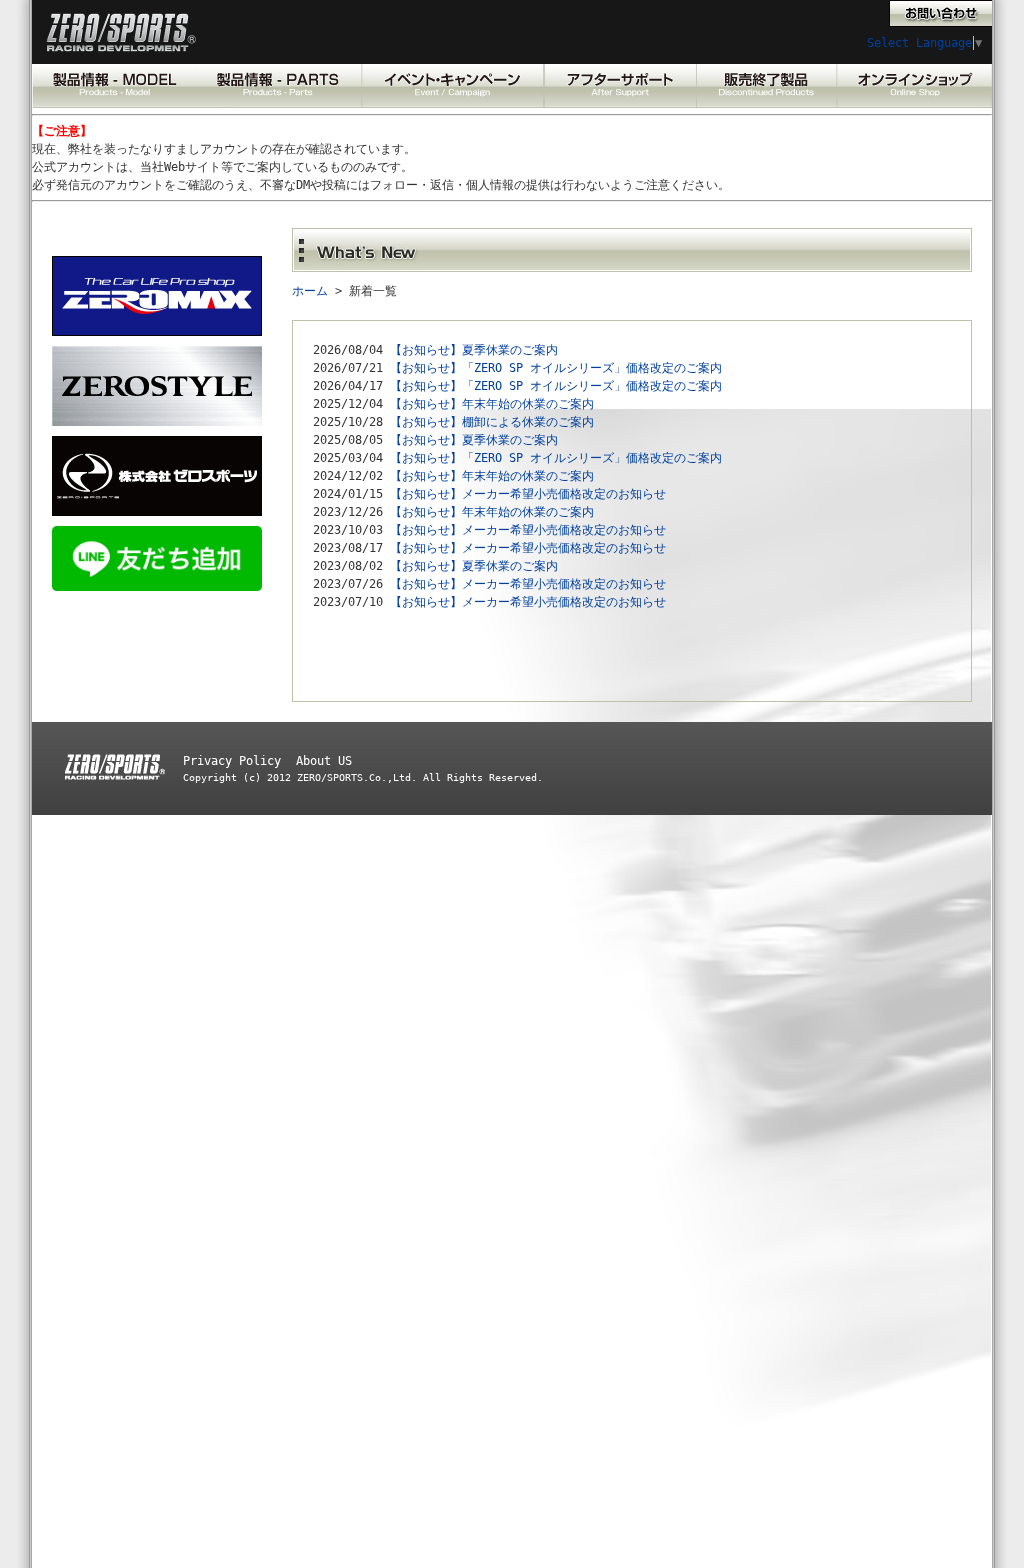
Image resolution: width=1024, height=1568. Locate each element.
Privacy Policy (232, 761)
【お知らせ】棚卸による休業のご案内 (492, 422)
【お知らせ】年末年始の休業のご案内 (492, 404)
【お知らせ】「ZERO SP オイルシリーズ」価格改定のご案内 (556, 368)
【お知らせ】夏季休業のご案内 (474, 350)
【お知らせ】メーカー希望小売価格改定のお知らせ (528, 494)
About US (324, 761)
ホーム (310, 291)
